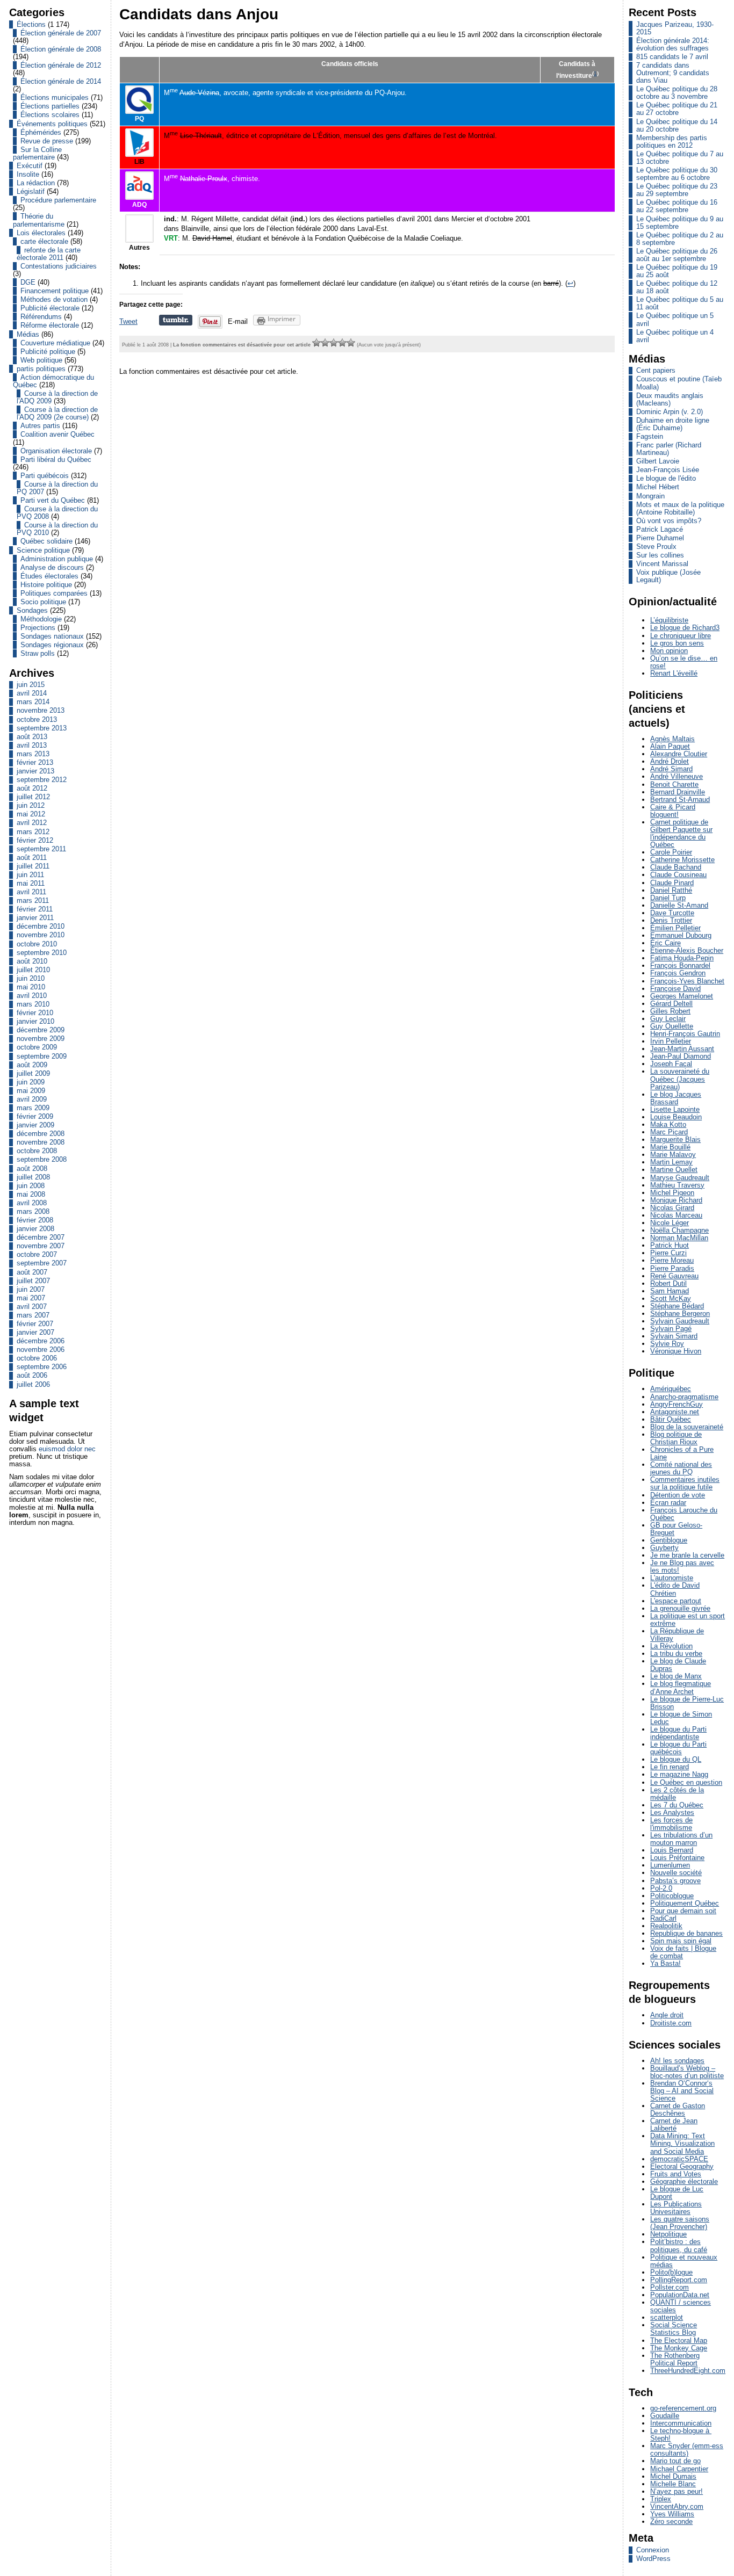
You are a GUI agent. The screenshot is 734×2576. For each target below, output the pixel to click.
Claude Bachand (676, 867)
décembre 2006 (41, 1341)
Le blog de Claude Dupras (678, 1665)
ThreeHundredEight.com (688, 2371)
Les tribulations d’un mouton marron (681, 1839)
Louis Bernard (672, 1850)
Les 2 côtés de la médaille (677, 1794)
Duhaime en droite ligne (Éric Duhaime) (673, 424)
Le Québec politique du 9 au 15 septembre (680, 223)
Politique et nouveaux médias (684, 2261)
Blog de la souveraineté (687, 1427)
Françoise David (675, 989)
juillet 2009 (33, 1073)
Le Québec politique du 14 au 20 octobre (677, 125)
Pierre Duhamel (660, 538)
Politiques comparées (54, 593)
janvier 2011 (35, 918)
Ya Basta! (665, 1963)
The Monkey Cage (679, 2348)
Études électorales (49, 576)
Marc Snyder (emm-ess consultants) (687, 2450)
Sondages (32, 610)
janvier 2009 (35, 1125)
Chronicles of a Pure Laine (682, 1453)
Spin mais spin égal (681, 1941)
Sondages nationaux (52, 636)
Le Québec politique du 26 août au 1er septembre (677, 255)
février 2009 (35, 1116)
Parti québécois (45, 476)
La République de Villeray (677, 1635)
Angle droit (667, 2015)
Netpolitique (668, 2234)
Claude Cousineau (678, 875)
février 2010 (35, 1013)
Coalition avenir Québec (57, 434)
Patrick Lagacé (660, 529)
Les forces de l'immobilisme (671, 1824)
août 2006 (32, 1375)
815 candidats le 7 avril (672, 57)
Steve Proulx (656, 547)
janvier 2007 (35, 1332)
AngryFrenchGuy (677, 1404)
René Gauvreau (674, 1276)
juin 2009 (31, 1082)
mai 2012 (31, 814)
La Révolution (671, 1646)
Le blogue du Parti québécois (678, 1748)
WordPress (653, 2559)
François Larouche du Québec (684, 1514)
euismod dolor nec (67, 1449)
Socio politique (43, 602)
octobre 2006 (37, 1358)
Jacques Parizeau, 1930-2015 (675, 28)
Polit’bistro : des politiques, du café (679, 2245)
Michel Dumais (673, 2476)
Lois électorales (41, 233)
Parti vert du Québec (53, 500)
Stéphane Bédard (677, 1306)
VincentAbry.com (677, 2506)
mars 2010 (33, 1004)
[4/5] (342, 343)
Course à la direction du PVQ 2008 (57, 513)
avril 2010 (32, 996)
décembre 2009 (41, 1030)
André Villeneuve (677, 776)
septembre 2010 (42, 953)
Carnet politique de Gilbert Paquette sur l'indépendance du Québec (681, 833)
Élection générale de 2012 (61, 65)
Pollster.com (670, 2287)
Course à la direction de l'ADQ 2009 (57, 397)
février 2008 (35, 1220)
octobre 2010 (37, 944)
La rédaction (36, 183)
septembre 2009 (42, 1056)
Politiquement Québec (685, 1903)
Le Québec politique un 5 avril (675, 319)
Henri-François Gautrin (685, 1034)
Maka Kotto (668, 1124)
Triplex (661, 2499)
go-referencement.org (683, 2408)
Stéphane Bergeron (680, 1314)
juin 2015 (31, 685)
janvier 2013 (35, 771)
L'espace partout (676, 1601)
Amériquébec (671, 1389)
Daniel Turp (668, 898)
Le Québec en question (686, 1782)
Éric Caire (665, 943)
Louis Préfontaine (677, 1858)
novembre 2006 (41, 1349)
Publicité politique (48, 352)
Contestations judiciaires (59, 266)
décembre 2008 (41, 1134)
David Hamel (212, 238)
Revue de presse (47, 141)
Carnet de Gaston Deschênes (678, 2110)
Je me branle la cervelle (687, 1555)
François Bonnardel (680, 965)
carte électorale (44, 241)
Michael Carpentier (679, 2469)
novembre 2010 (41, 935)
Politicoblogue (672, 1896)
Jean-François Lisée (668, 470)
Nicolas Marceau (676, 1215)
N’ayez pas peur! (677, 2491)
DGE (28, 282)
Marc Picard (669, 1132)
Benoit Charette (674, 784)
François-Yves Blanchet (687, 981)
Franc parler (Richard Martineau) (669, 449)
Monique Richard (676, 1200)
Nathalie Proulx (204, 179)
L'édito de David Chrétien (675, 1589)
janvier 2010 (35, 1021)
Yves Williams (672, 2514)
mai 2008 (31, 1194)
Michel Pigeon (672, 1193)
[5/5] (351, 343)
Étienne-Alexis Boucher (687, 950)
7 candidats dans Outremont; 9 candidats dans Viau (673, 73)
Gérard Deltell (671, 1004)
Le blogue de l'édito (666, 478)
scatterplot (667, 2317)
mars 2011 (33, 900)
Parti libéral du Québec (56, 460)
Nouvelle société (676, 1873)
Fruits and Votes (676, 2174)
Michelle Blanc (673, 2484)
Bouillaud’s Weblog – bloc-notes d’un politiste (687, 2072)
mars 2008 (33, 1211)
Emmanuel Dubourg (681, 935)
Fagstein (650, 436)
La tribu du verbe (676, 1654)
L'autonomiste (672, 1578)
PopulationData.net (680, 2295)
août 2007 (32, 1272)
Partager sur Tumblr (176, 320)
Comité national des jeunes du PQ (681, 1468)
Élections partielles (50, 106)
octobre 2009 (37, 1047)
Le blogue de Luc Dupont (677, 2193)
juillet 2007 (33, 1281)
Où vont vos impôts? (669, 521)
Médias (28, 334)
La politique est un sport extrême (688, 1620)
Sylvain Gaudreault (680, 1321)
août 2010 (32, 961)
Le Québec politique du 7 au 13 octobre (680, 158)
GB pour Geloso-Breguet (676, 1529)
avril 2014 (32, 693)
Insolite (28, 174)
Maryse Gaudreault (680, 1178)
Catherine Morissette (682, 860)
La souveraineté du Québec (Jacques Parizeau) (680, 1079)
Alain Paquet (670, 746)
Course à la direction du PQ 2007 (57, 488)
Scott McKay (671, 1298)
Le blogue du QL (676, 1759)
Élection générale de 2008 (61, 49)
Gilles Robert (670, 1011)
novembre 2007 (41, 1246)
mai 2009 (31, 1091)
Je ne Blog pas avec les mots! (682, 1566)
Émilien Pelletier (675, 928)
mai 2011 (31, 883)
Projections (38, 628)
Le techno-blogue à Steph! (681, 2434)
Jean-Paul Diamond (681, 1056)
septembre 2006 (42, 1367)
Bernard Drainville (678, 792)
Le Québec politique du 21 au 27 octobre (677, 109)
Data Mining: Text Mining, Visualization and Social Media (682, 2143)
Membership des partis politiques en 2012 (672, 142)
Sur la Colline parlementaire (37, 153)
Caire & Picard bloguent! (673, 811)
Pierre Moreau (672, 1260)
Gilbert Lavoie (658, 461)
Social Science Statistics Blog (674, 2329)
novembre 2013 (41, 710)
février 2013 (35, 762)
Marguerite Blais (675, 1139)
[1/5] (316, 343)
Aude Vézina (199, 93)
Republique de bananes (686, 1933)
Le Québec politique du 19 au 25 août (677, 271)
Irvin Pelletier (671, 1041)
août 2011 (32, 858)
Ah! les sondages (677, 2061)
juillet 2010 (33, 970)
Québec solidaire (46, 541)
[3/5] (334, 343)
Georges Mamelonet (682, 996)
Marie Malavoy (673, 1155)
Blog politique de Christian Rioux (676, 1438)
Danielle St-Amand (679, 905)
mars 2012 (33, 832)
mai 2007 (31, 1298)
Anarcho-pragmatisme (684, 1397)
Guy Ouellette (672, 1026)
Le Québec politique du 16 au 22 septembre (677, 206)
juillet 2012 (33, 797)
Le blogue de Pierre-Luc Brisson (687, 1703)
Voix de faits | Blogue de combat (683, 1952)
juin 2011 (30, 875)
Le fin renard (670, 1767)
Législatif (31, 191)
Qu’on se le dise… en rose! (684, 662)
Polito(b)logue (671, 2272)
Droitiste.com (671, 2023)
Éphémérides (41, 132)
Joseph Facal (671, 1064)
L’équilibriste (669, 620)
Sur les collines (660, 555)
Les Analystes (672, 1812)
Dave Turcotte (672, 913)
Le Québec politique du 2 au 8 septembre (680, 239)
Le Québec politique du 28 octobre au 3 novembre (677, 93)
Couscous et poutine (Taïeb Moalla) (679, 383)
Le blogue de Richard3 (685, 628)
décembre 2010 (41, 926)
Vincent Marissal (662, 564)
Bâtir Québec (671, 1419)
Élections (31, 24)
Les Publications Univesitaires (676, 2208)
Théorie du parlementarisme (39, 220)
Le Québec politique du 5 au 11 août (680, 303)
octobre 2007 (37, 1254)
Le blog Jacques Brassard (676, 1098)
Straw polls (38, 653)
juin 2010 (31, 978)
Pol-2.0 (661, 1888)
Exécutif (30, 166)
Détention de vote (678, 1495)
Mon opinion (669, 651)
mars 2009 (33, 1108)
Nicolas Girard (672, 1208)
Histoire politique (46, 585)
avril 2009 (32, 1099)
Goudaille (665, 2416)
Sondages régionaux (52, 645)
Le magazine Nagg (679, 1774)
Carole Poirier (671, 852)
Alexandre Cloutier (679, 754)
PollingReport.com (679, 2280)
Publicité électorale (50, 308)
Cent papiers (656, 370)
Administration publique (57, 559)
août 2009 (32, 1065)
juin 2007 (31, 1289)
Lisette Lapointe (675, 1109)
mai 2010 (31, 987)
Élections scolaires (50, 115)
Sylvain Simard (674, 1336)
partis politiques (41, 369)
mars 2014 (33, 702)
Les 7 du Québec (677, 1805)
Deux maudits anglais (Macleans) (670, 399)
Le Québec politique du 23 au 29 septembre (677, 190)
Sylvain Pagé (671, 1329)
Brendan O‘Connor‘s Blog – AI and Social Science (682, 2091)
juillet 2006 (33, 1384)
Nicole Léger (670, 1223)
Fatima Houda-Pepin (682, 958)
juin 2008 (31, 1186)
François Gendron (678, 973)
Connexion (653, 2550)
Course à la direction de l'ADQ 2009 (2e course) (57, 413)
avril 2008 (32, 1203)
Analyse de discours (52, 567)
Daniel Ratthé (671, 890)
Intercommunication (681, 2423)
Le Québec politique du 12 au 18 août (677, 287)
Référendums (41, 317)
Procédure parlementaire (58, 200)
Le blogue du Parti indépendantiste (678, 1733)
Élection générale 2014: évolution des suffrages (673, 44)
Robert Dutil (668, 1283)
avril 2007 (32, 1307)
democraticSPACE (679, 2159)
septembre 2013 (42, 728)
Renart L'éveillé (674, 673)
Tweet (128, 321)
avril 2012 (32, 823)
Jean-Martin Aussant (682, 1049)
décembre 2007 (41, 1237)
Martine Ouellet (674, 1170)
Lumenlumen (670, 1865)
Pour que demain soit (683, 1911)
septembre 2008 (42, 1159)
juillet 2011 (33, 866)
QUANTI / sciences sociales (681, 2306)
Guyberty (664, 1548)
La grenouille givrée (680, 1608)
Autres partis (40, 426)
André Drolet (670, 761)
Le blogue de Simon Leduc (681, 1718)
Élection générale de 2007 (61, 33)
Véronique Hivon (676, 1351)
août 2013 (32, 737)
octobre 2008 (37, 1151)
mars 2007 (33, 1315)
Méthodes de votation (54, 299)
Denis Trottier (671, 920)
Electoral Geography (682, 2166)
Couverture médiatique (55, 343)
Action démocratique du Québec (53, 381)
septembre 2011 (41, 849)
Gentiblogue (669, 1540)
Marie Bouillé (670, 1147)
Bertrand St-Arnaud (680, 799)
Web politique (41, 360)
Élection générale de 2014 (61, 81)
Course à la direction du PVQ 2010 (57, 529)
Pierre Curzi (668, 1253)
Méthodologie (41, 619)
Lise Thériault (201, 136)
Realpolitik (666, 1926)
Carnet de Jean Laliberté (674, 2125)
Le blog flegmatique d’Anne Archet (681, 1687)
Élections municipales (55, 97)
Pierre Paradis (672, 1268)
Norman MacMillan (679, 1238)
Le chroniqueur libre (681, 636)
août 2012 (32, 788)
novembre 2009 (41, 1039)
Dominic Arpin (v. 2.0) (670, 412)
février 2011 (35, 909)
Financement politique (55, 291)
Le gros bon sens (677, 643)
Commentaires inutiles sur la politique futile (685, 1483)
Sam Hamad (670, 1291)
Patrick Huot (670, 1245)
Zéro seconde (671, 2521)
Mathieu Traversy (677, 1185)
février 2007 (35, 1324)
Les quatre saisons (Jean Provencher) (680, 2223)
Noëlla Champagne (679, 1230)
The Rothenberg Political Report (675, 2359)
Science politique (43, 550)
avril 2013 (32, 745)
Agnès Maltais (672, 739)
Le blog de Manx (676, 1676)
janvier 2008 (35, 1229)
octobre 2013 (37, 719)
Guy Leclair (668, 1019)
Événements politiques (52, 124)
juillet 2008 (33, 1177)
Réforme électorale (50, 325)
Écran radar (668, 1503)
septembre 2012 (42, 780)
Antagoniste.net (675, 1412)
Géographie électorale (684, 2181)
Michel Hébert (658, 487)
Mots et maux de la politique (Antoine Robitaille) (680, 508)
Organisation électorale (56, 451)
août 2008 (32, 1168)
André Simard (671, 769)
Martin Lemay (671, 1162)
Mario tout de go (675, 2461)
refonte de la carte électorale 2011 (49, 254)
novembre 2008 (41, 1142)
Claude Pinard (672, 883)
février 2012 (35, 840)
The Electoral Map (679, 2340)
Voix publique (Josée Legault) (668, 576)
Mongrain (650, 496)
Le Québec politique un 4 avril (675, 336)
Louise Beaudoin (676, 1117)
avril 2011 (31, 892)
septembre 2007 (42, 1263)
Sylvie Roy (667, 1344)
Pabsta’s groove (675, 1881)
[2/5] (325, 343)
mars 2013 (33, 754)
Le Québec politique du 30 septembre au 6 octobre (677, 174)
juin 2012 (31, 805)
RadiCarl (663, 1918)
